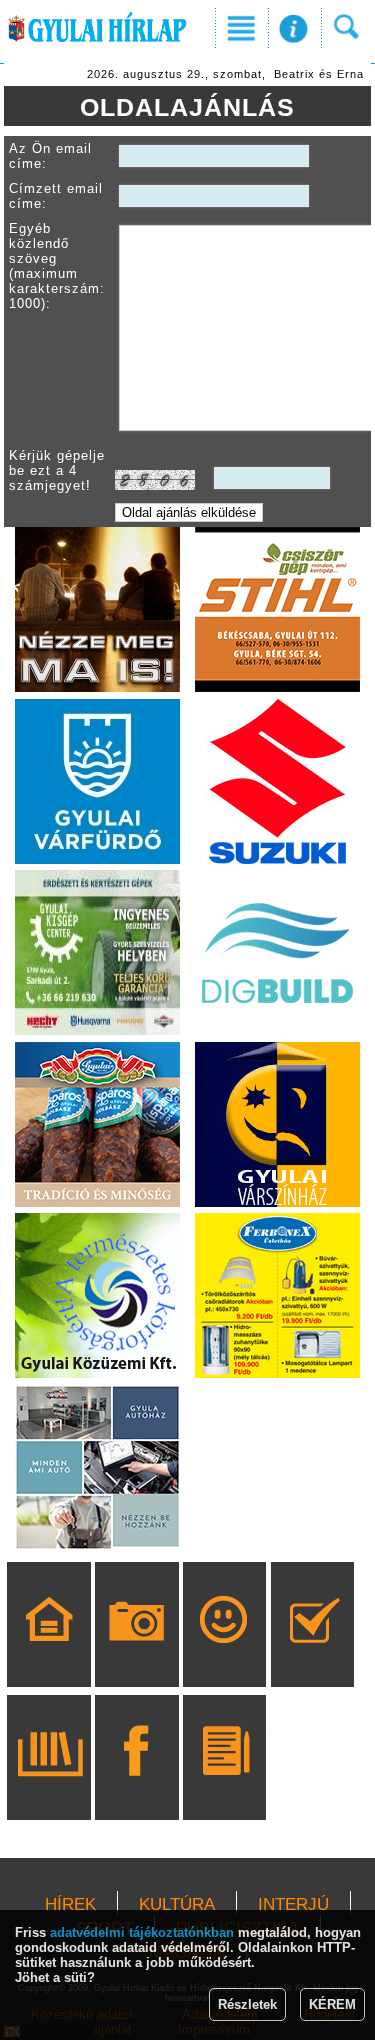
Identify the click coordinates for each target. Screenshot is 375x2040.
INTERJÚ (293, 1904)
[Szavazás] (312, 1653)
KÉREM (332, 2004)
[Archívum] (49, 1786)
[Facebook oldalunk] (136, 1786)
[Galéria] (136, 1653)
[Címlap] (49, 1653)
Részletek (247, 2004)
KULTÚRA (177, 1904)
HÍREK (70, 1904)
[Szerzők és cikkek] (224, 1786)
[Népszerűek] (224, 1653)
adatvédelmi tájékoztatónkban (142, 1932)
